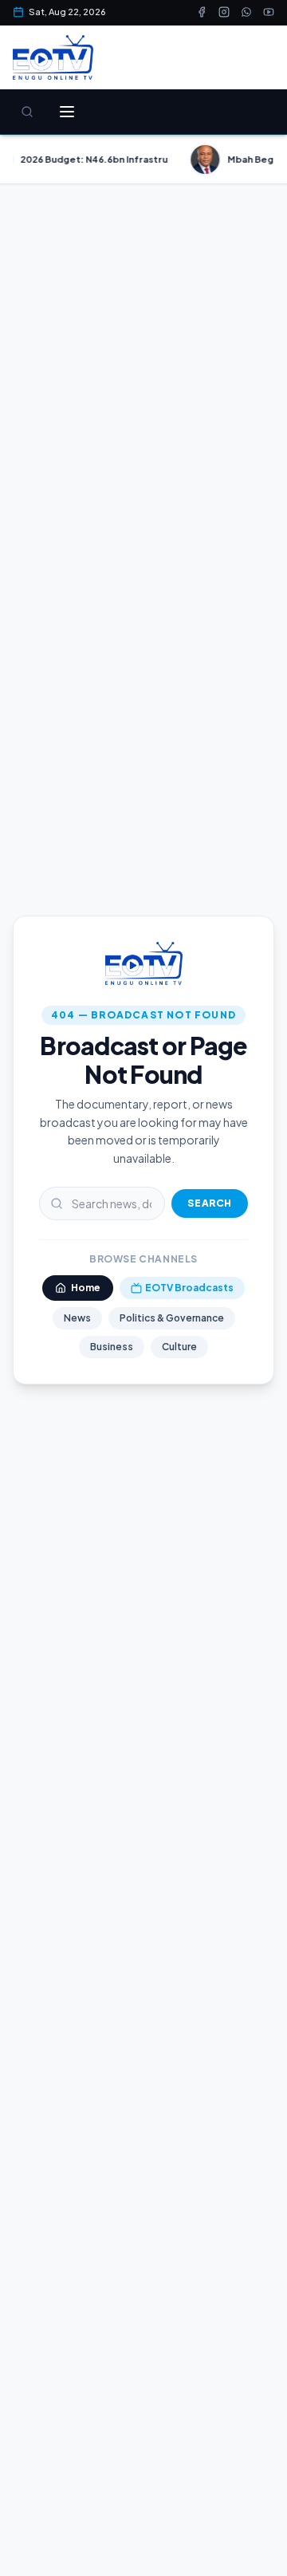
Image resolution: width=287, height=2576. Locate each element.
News (77, 1318)
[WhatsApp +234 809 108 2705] (246, 12)
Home (86, 1288)
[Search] (27, 112)
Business (112, 1347)
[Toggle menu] (67, 112)
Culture (179, 1347)
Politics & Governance (172, 1318)
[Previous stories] (19, 160)
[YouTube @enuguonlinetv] (269, 12)
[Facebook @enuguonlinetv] (202, 12)
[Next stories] (268, 160)
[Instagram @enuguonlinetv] (224, 12)
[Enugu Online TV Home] (53, 57)
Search (210, 1203)
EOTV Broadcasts (189, 1288)
